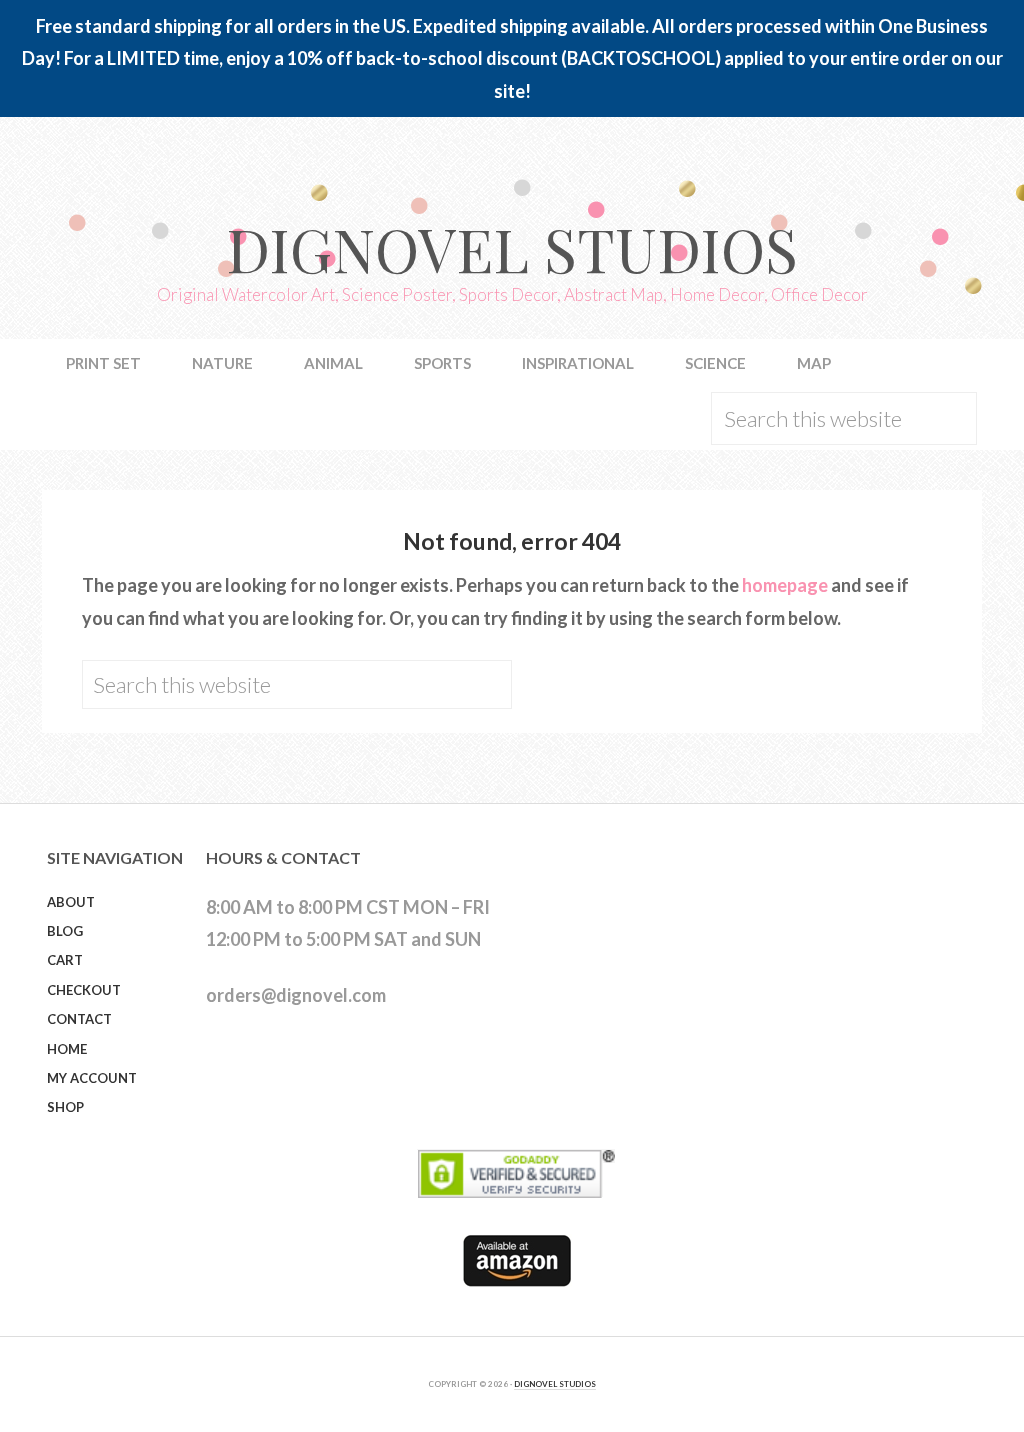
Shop (65, 1107)
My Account (92, 1078)
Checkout (84, 990)
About (71, 902)
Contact (79, 1019)
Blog (65, 931)
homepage (785, 585)
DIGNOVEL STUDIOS (555, 1384)
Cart (65, 960)
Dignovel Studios (512, 248)
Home (67, 1049)
